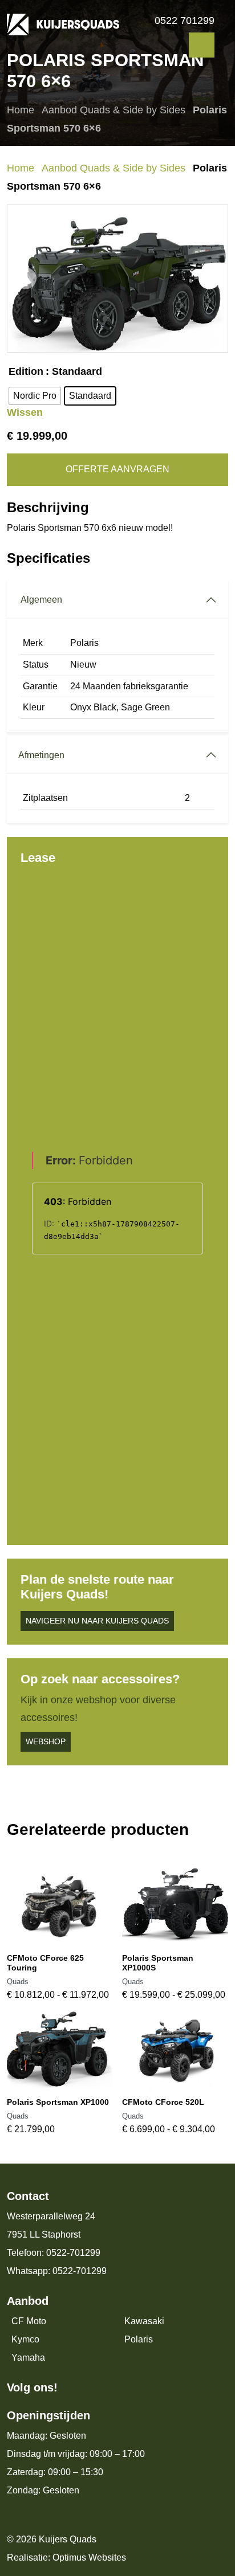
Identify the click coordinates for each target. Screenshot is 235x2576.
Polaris (139, 2339)
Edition (26, 372)
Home (21, 110)
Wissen (25, 412)
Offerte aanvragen (117, 469)
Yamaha (28, 2358)
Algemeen (41, 600)
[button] (26, 279)
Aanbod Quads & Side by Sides (114, 110)
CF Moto (29, 2321)
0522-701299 (73, 2253)
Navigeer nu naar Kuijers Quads (97, 1621)
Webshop (46, 1741)
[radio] (35, 396)
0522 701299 (185, 21)
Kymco (25, 2339)
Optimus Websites (89, 2557)
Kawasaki (144, 2321)
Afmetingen (41, 755)
